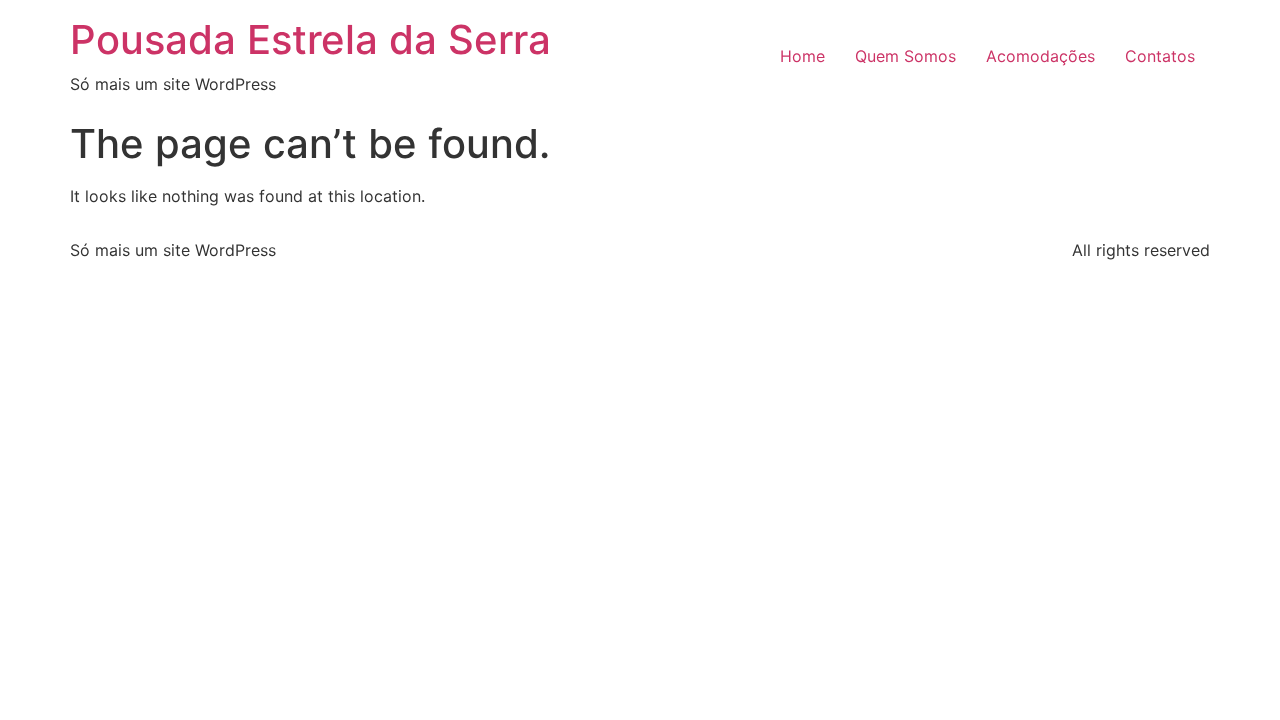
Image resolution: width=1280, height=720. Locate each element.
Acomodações (1040, 56)
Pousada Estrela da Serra (310, 39)
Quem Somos (905, 56)
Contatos (1160, 56)
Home (802, 56)
